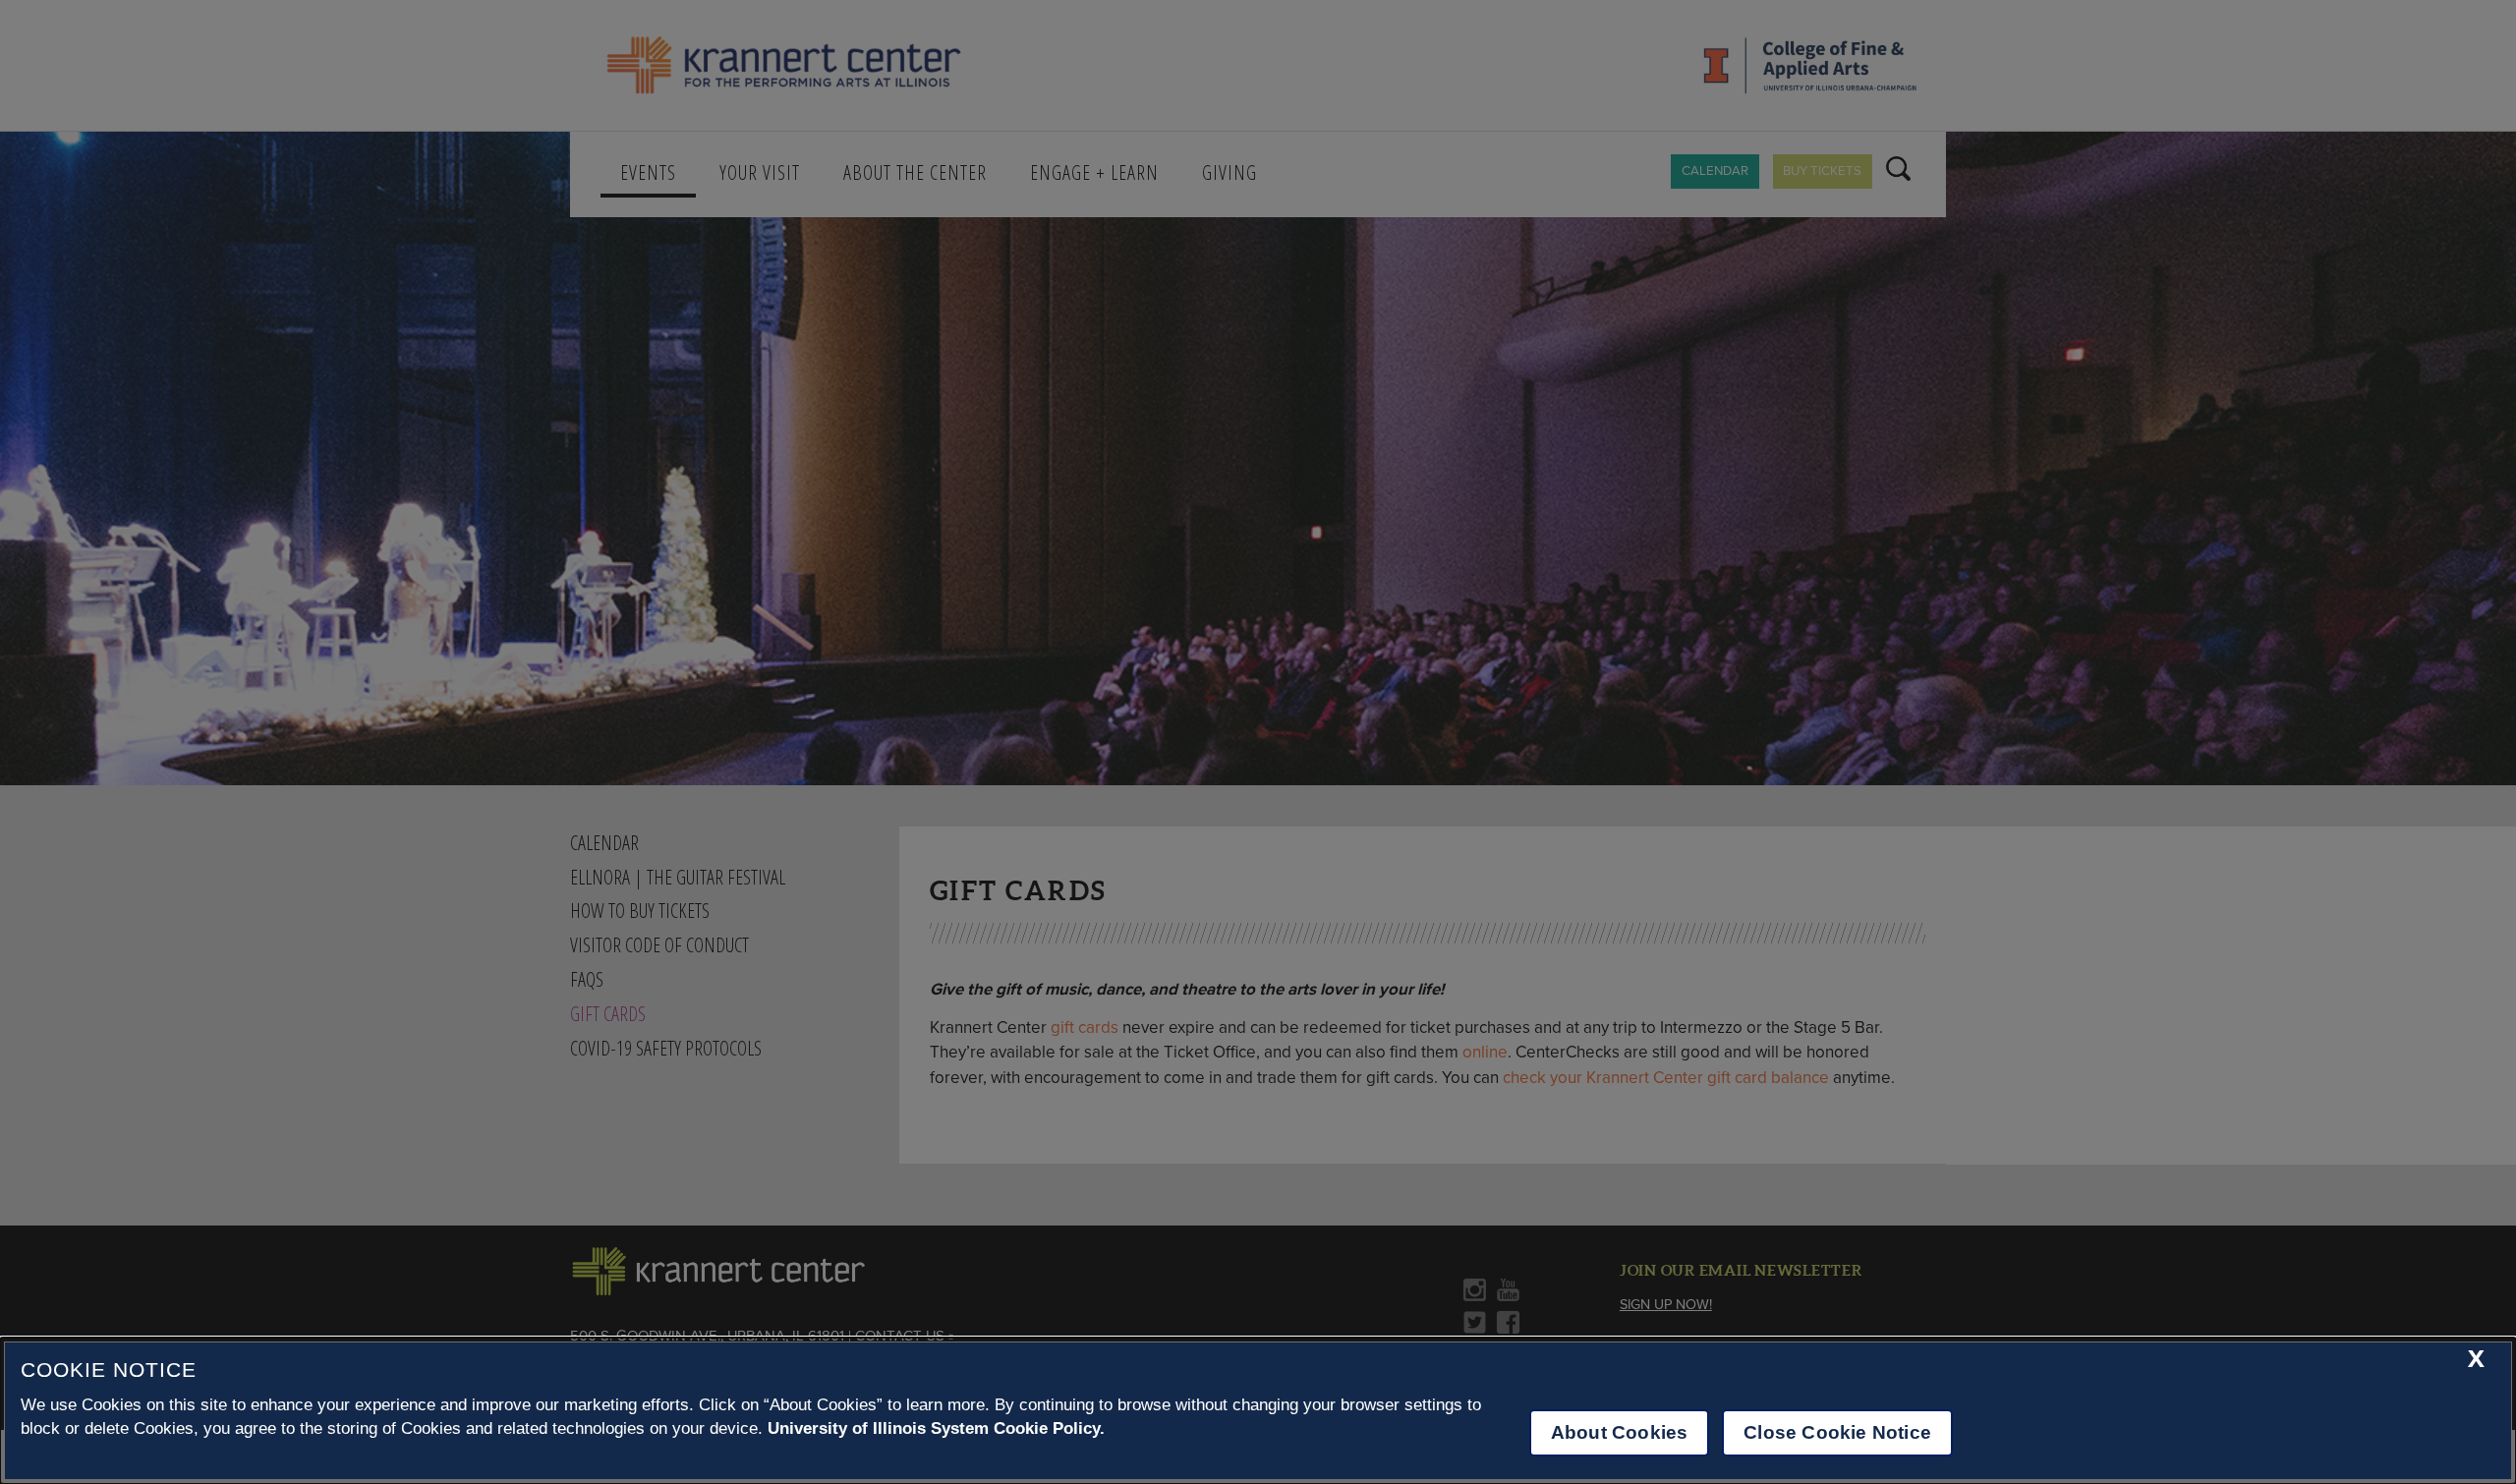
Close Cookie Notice (1837, 1432)
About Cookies (1619, 1432)
